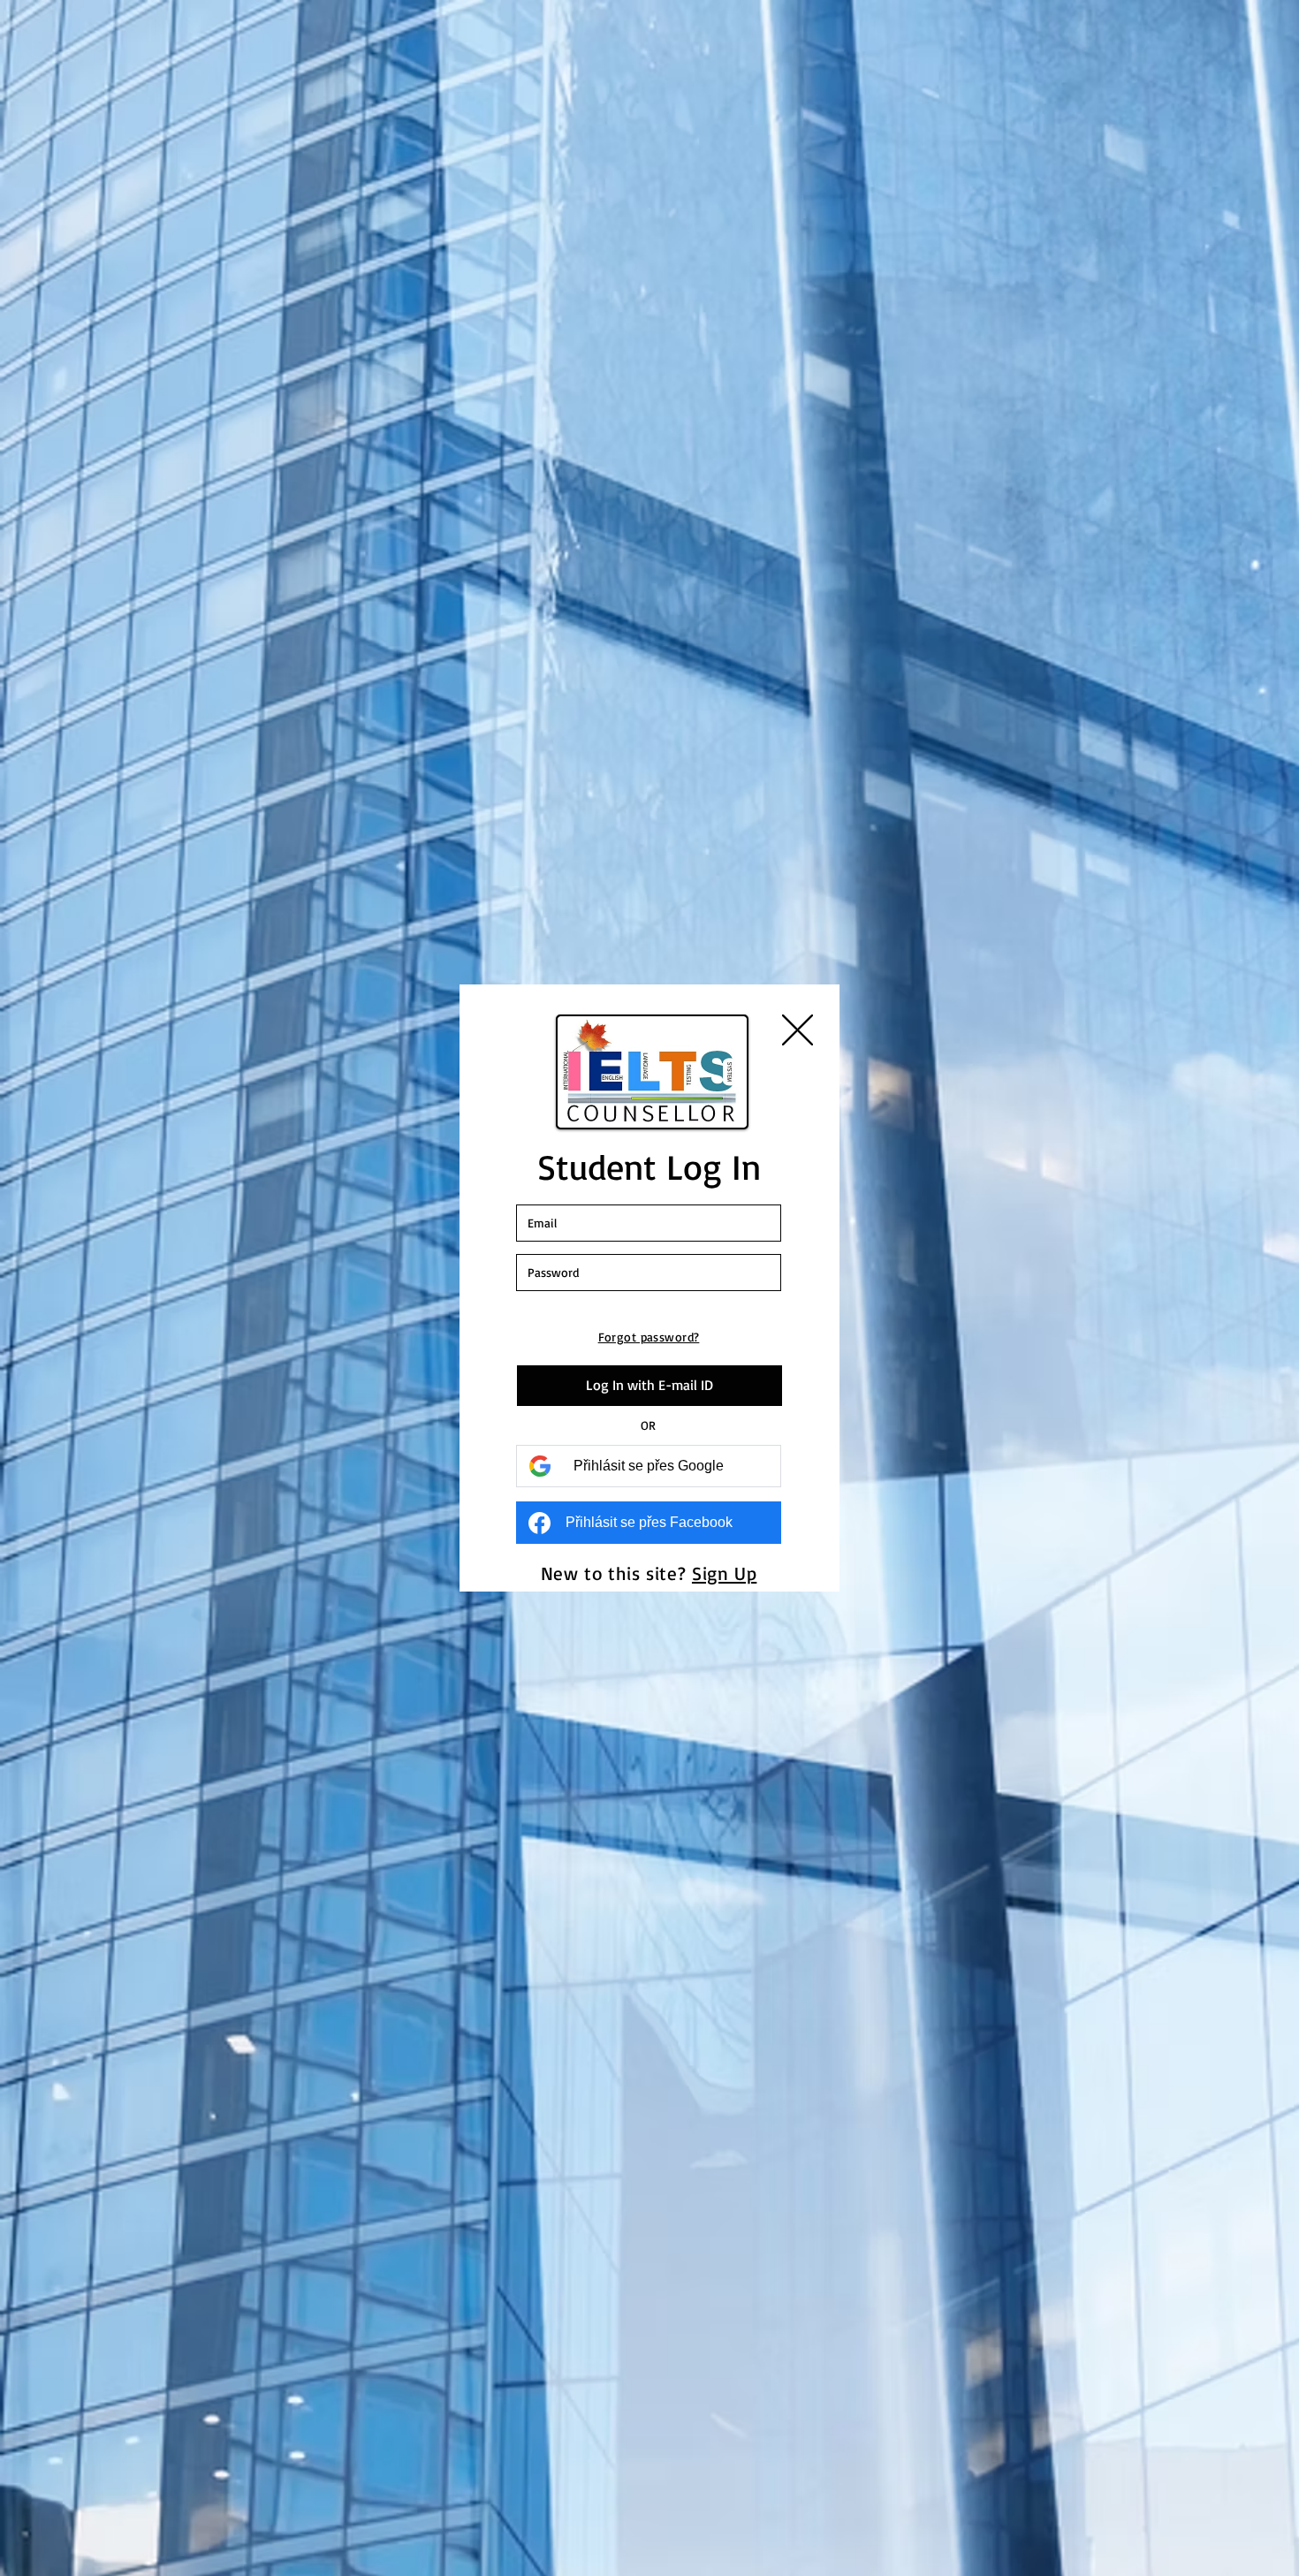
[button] (798, 1030)
